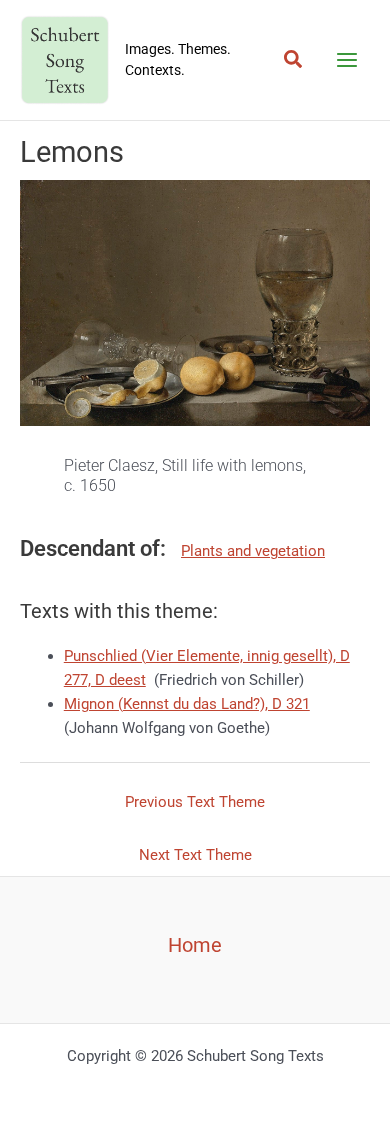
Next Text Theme (195, 855)
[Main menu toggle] (347, 60)
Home (195, 945)
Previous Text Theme (195, 802)
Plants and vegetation (253, 551)
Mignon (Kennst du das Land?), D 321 (187, 704)
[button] (294, 60)
